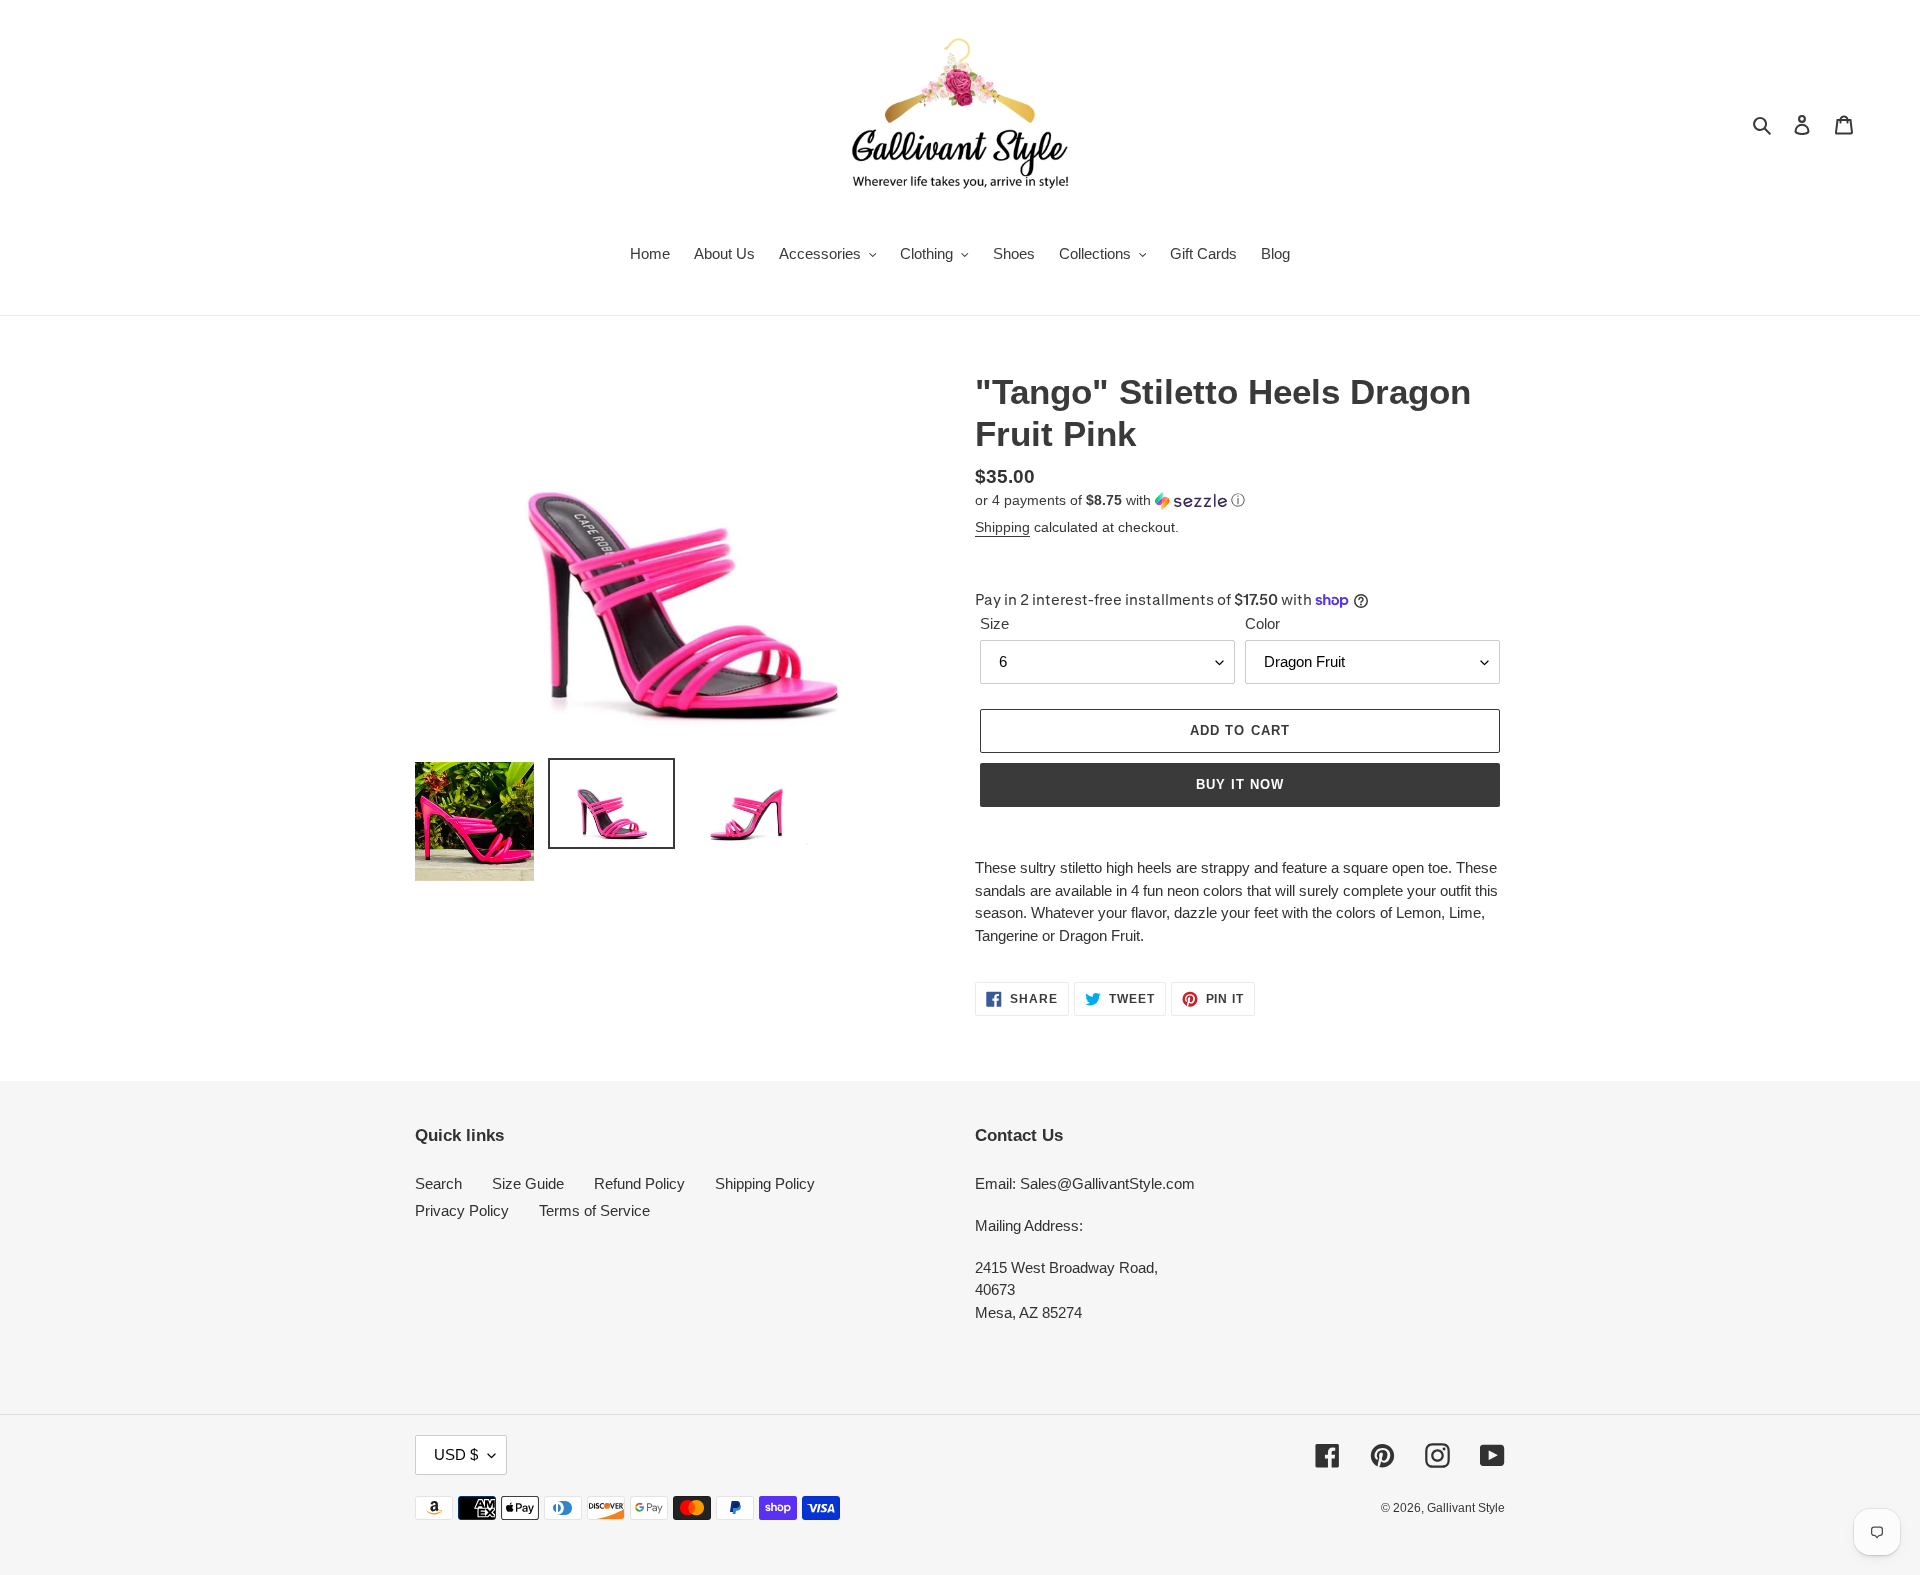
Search (438, 1183)
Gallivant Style (1466, 1508)
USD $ (456, 1454)
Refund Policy (639, 1183)
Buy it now (1240, 784)
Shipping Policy (765, 1183)
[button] (1110, 500)
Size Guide (528, 1183)
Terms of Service (594, 1210)
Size (994, 623)
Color (1262, 623)
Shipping (1002, 527)
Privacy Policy (462, 1210)
